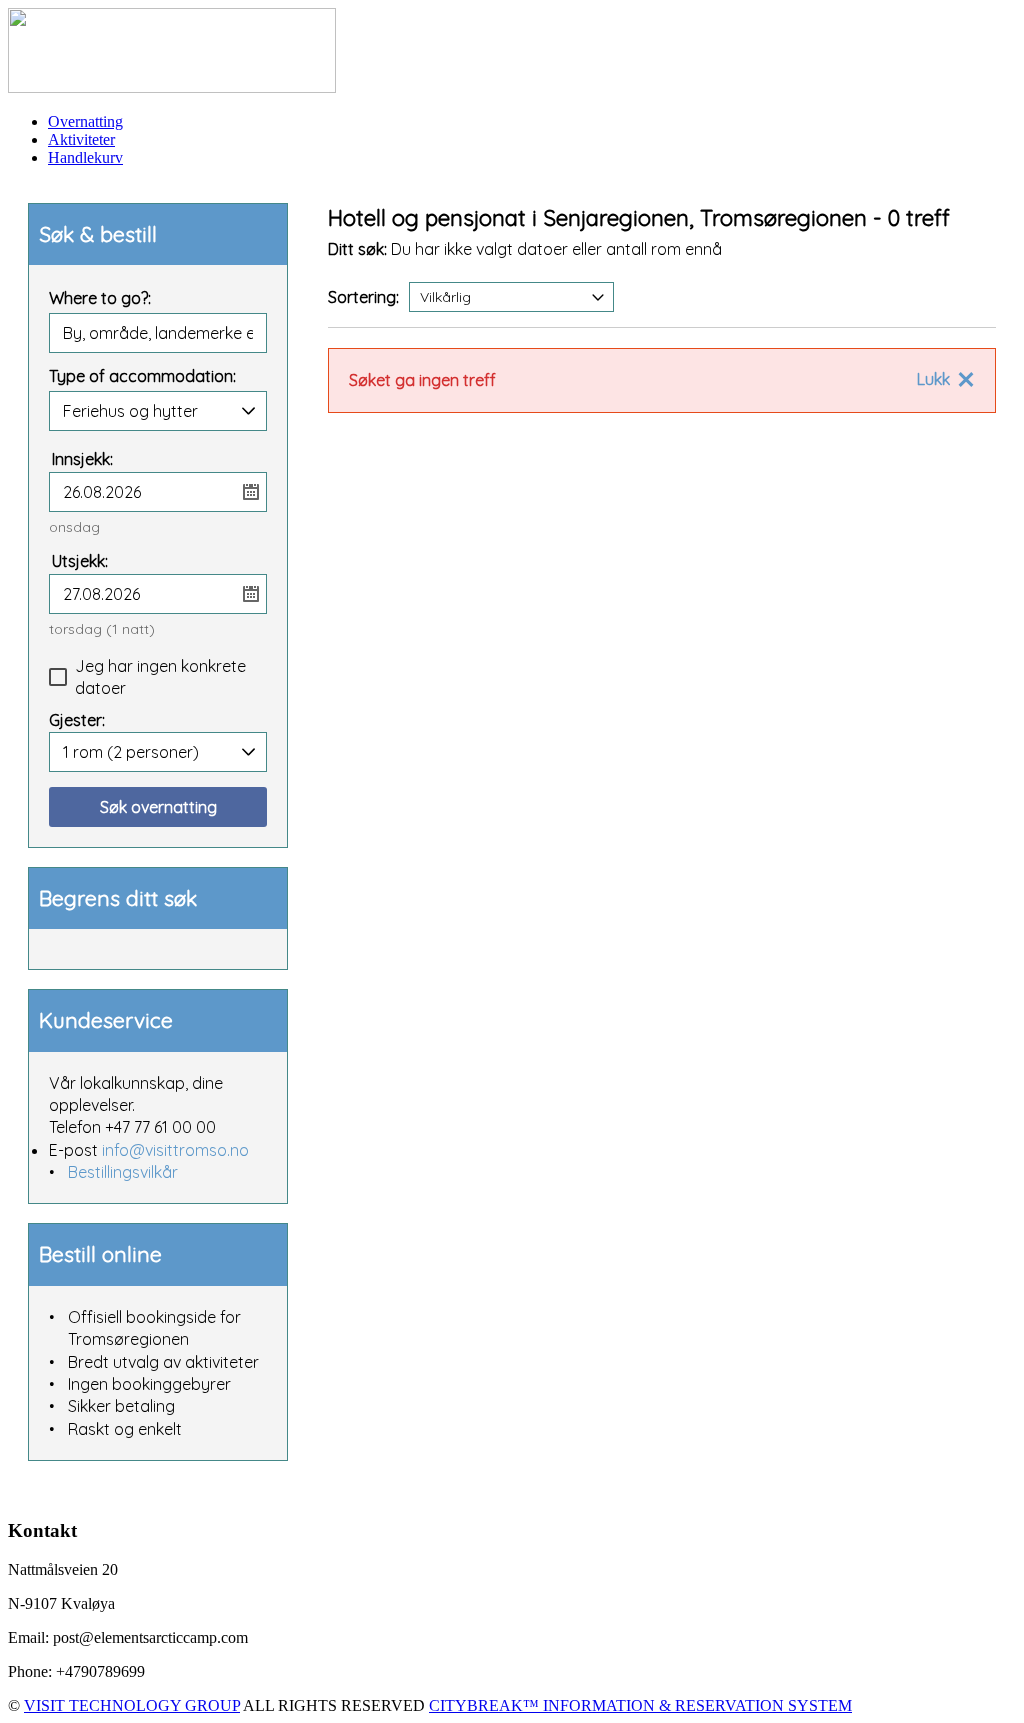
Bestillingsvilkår (123, 1172)
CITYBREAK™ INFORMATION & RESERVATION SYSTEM (640, 1705)
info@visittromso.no (175, 1150)
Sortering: (363, 297)
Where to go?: (100, 299)
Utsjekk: (80, 561)
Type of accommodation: (142, 377)
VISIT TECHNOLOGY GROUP (132, 1705)
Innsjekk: (82, 459)
